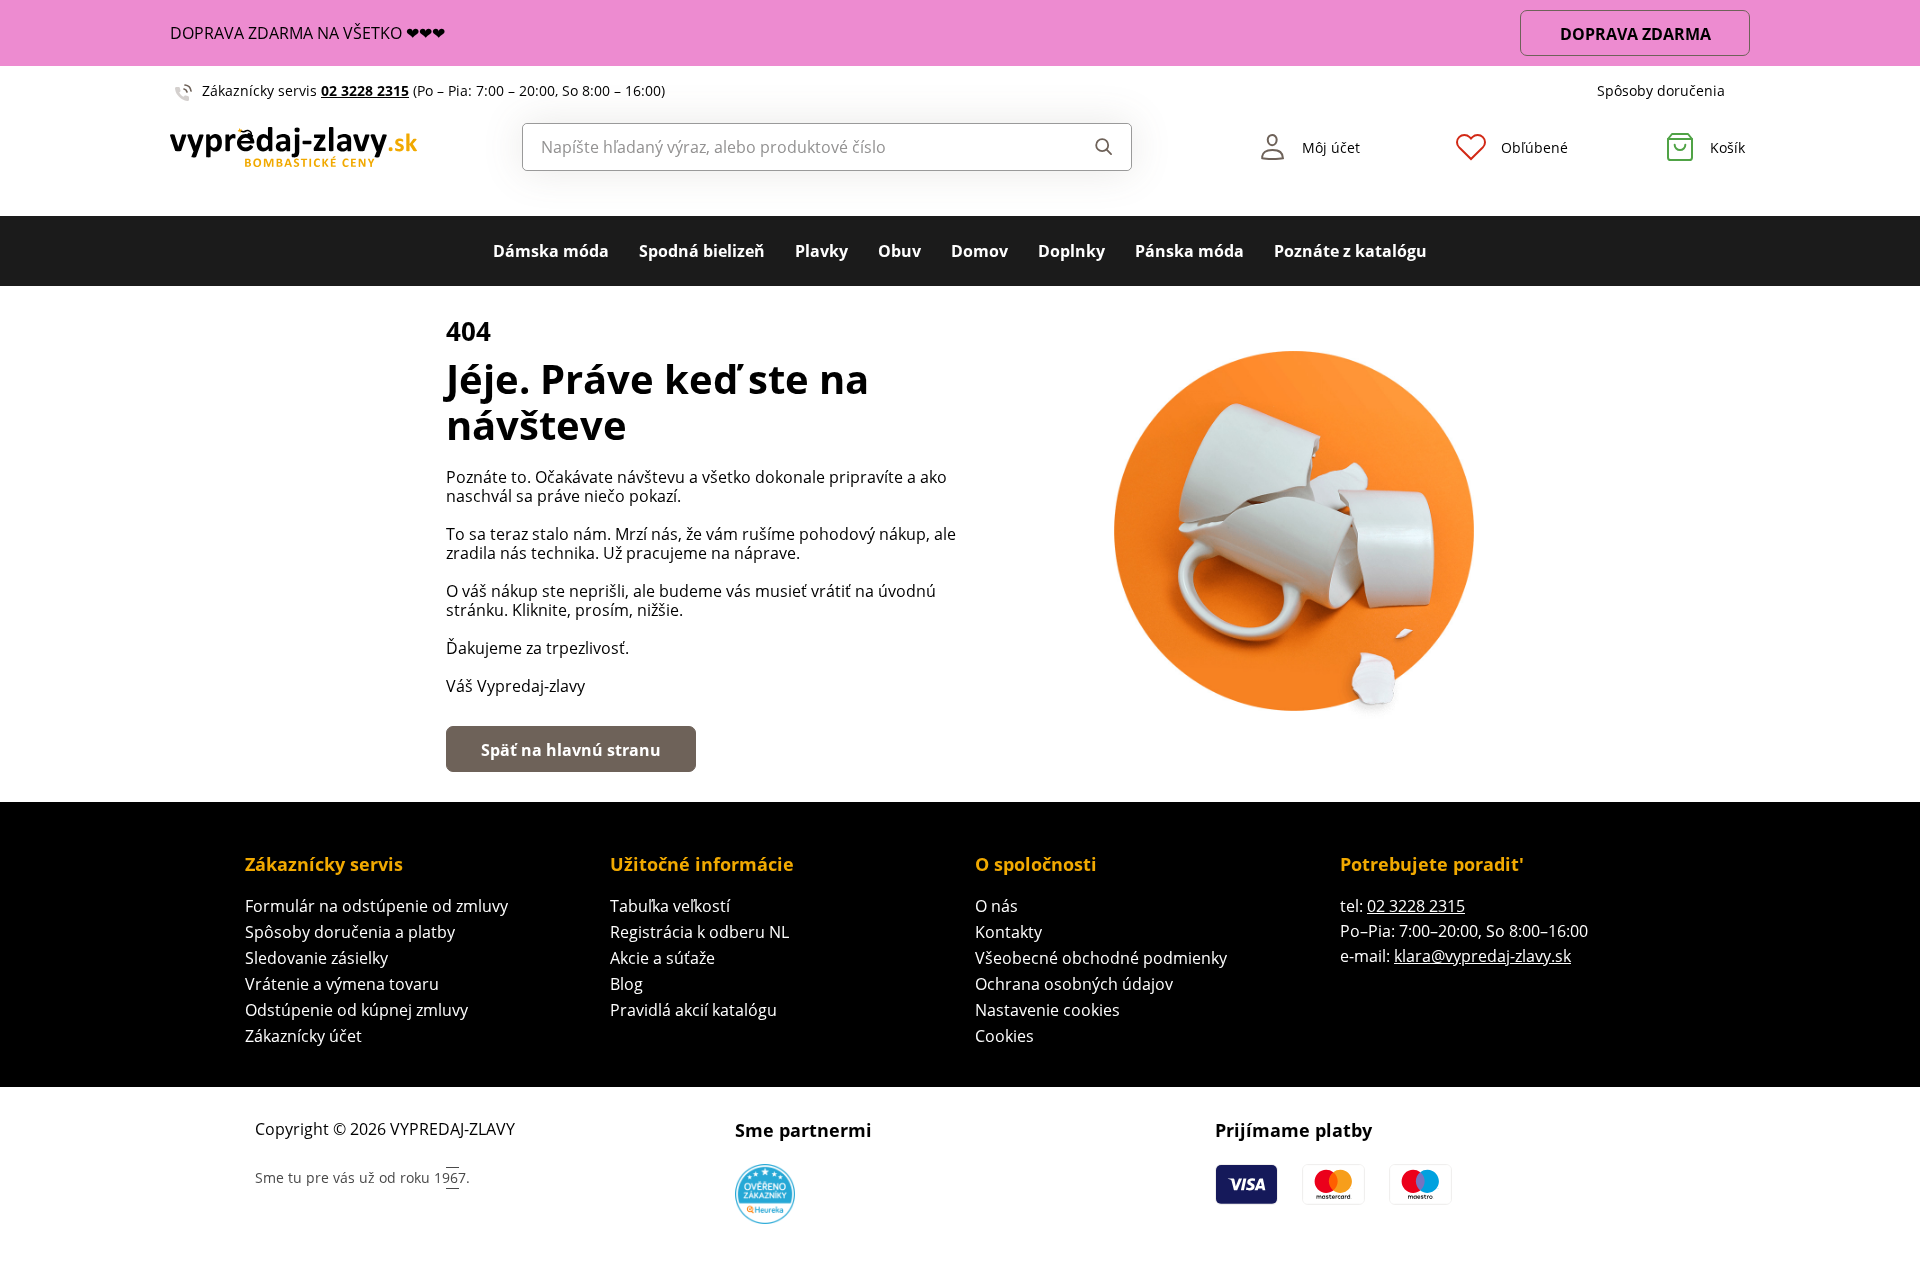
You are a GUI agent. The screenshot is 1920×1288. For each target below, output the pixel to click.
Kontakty (1008, 932)
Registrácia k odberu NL (699, 932)
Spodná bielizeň (702, 251)
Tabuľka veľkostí (670, 906)
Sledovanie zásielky (316, 958)
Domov (979, 251)
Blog (626, 984)
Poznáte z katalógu (1350, 251)
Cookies (1004, 1036)
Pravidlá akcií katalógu (693, 1010)
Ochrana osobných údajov (1074, 984)
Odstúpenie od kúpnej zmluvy (356, 1010)
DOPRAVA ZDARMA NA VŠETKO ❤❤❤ (307, 33)
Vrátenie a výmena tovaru (342, 984)
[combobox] (781, 147)
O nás (996, 906)
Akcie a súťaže (662, 958)
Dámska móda (551, 251)
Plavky (821, 251)
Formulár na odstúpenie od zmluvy (376, 906)
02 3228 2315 (365, 90)
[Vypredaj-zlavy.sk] (293, 147)
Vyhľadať (1084, 147)
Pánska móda (1189, 251)
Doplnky (1071, 251)
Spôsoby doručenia (1661, 90)
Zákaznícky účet (303, 1036)
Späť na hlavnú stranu (571, 750)
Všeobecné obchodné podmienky (1101, 958)
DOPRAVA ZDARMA (1635, 34)
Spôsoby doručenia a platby (350, 932)
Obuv (899, 251)
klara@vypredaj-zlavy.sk (1482, 956)
